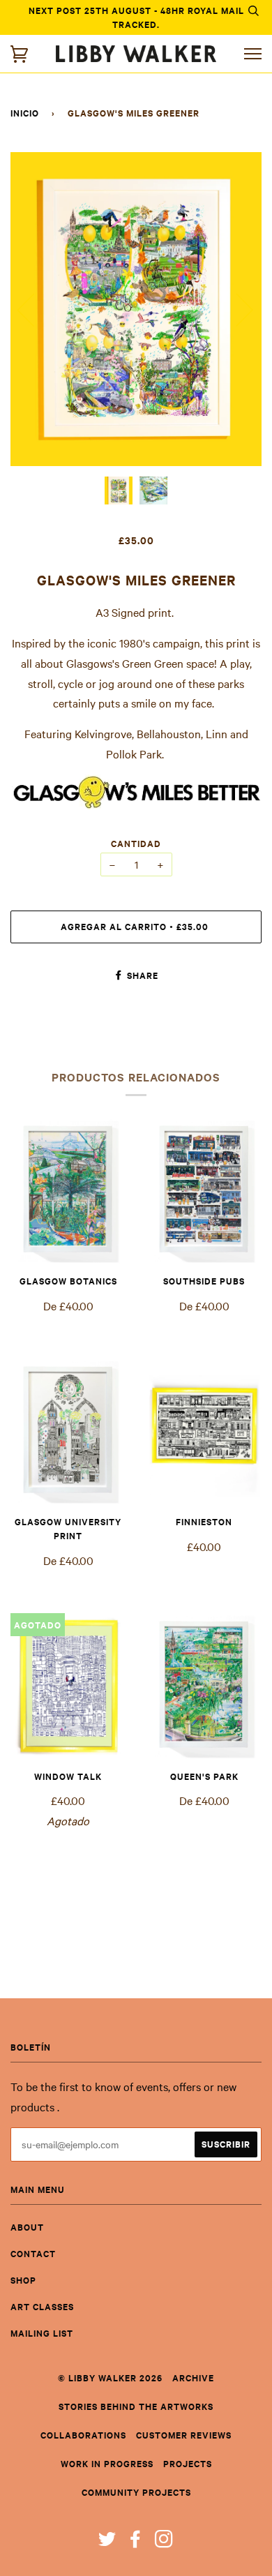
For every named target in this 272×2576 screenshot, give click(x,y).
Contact (33, 2253)
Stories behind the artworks (136, 2406)
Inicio (25, 113)
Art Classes (42, 2306)
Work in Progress (107, 2463)
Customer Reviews (184, 2435)
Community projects (136, 2492)
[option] (136, 309)
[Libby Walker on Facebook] (136, 2542)
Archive (193, 2377)
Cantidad (136, 843)
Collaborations (83, 2435)
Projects (188, 2463)
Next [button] (236, 309)
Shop (23, 2280)
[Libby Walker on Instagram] (164, 2542)
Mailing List (42, 2333)
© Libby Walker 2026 (110, 2377)
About (27, 2227)
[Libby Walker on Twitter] (107, 2542)
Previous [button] (34, 309)
